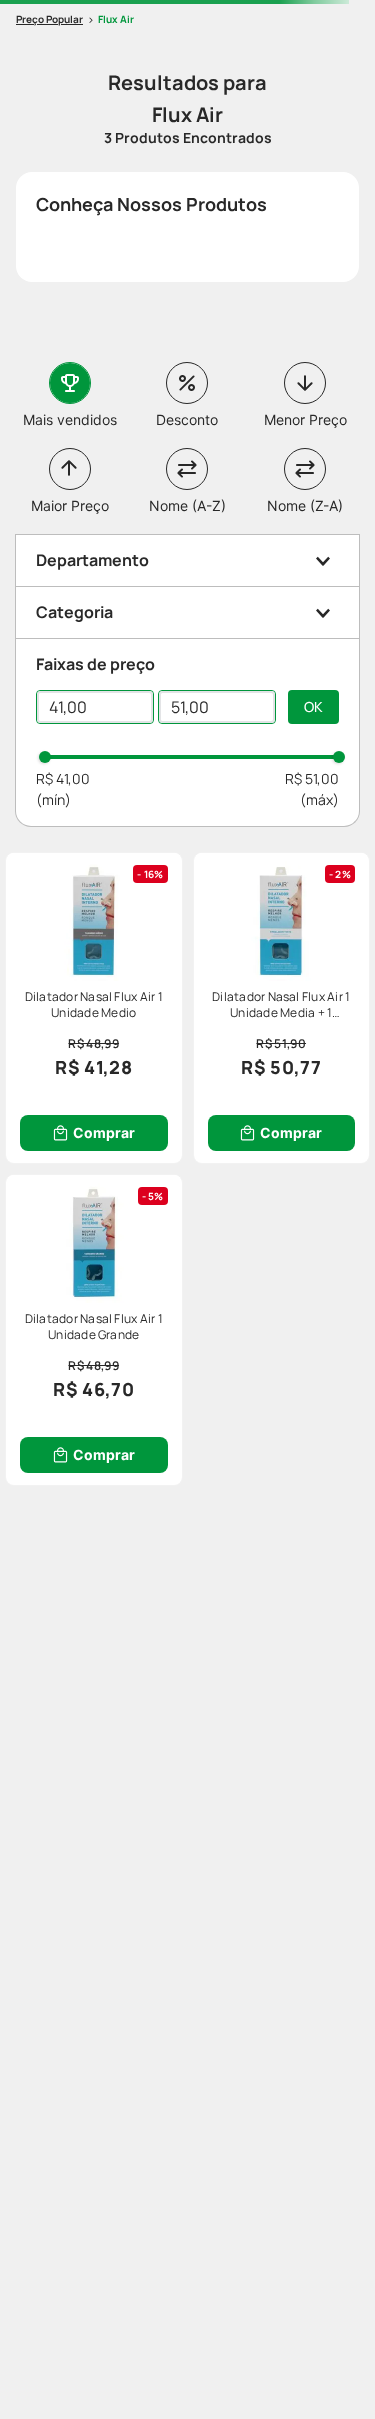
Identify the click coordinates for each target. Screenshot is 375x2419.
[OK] (313, 707)
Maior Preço (70, 505)
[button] (187, 560)
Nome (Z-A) (305, 505)
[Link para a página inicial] (49, 19)
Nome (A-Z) (187, 505)
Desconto (187, 419)
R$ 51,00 (312, 778)
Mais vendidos (70, 419)
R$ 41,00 (63, 778)
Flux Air (116, 19)
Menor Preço (305, 419)
